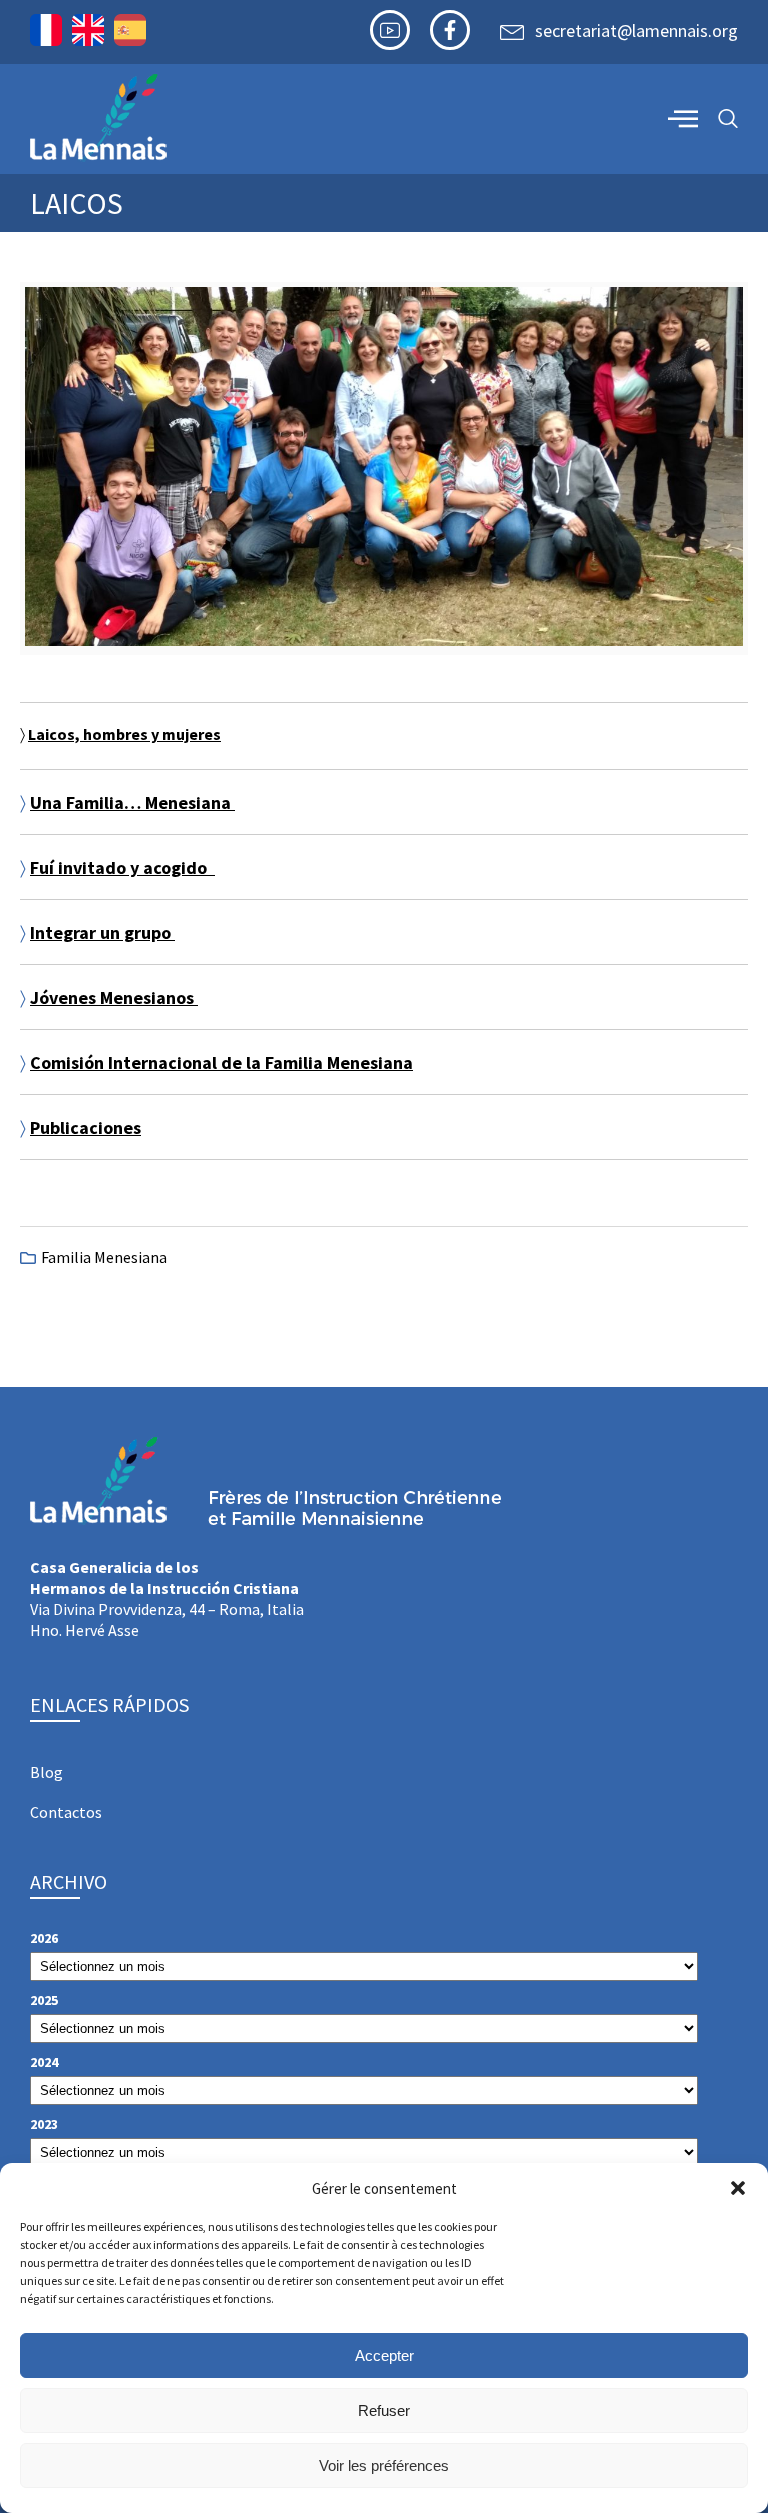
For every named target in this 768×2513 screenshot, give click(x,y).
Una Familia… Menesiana (132, 802)
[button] (738, 2188)
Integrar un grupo (102, 932)
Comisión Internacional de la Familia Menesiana (221, 1062)
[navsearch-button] (728, 119)
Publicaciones (85, 1127)
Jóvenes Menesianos (114, 997)
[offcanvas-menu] (683, 118)
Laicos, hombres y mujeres (124, 734)
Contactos (66, 1812)
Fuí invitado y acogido (122, 867)
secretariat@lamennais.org (636, 30)
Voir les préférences (384, 2465)
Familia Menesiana (104, 1257)
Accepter (384, 2355)
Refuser (384, 2410)
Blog (46, 1772)
